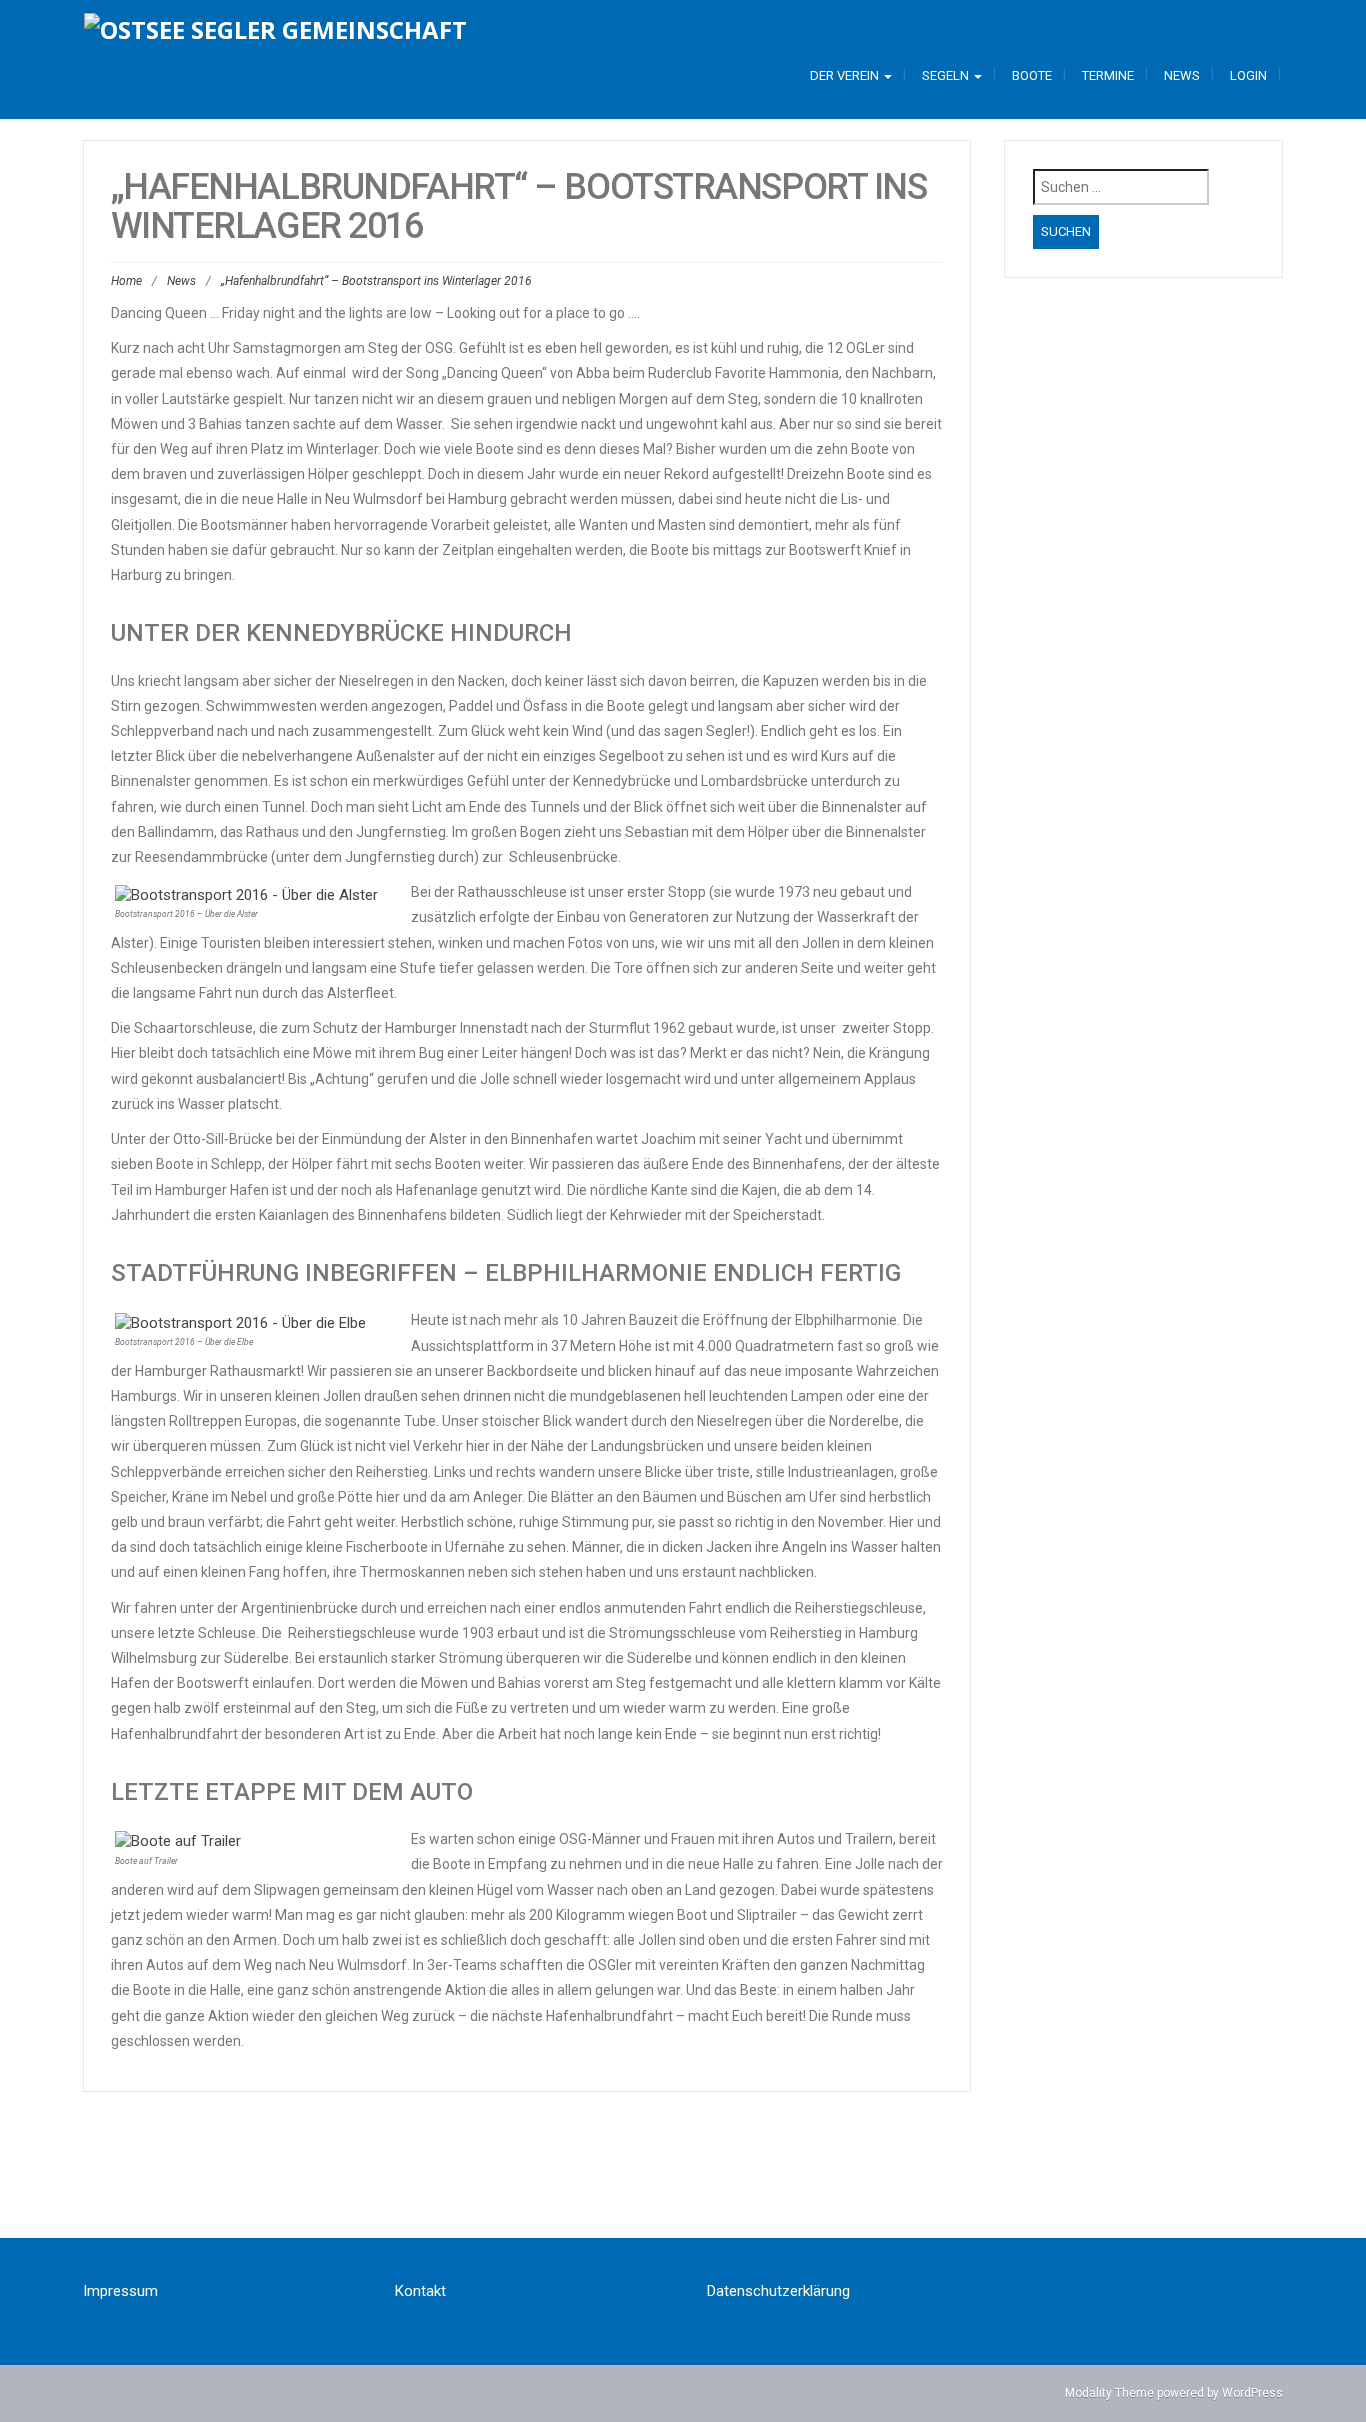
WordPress (1252, 2393)
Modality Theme (1109, 2393)
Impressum (120, 2291)
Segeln (947, 75)
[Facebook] (629, 2183)
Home (126, 281)
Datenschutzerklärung (778, 2291)
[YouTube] (737, 2183)
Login (1248, 75)
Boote (1032, 75)
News (1182, 75)
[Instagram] (683, 2183)
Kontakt (420, 2291)
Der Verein (846, 75)
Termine (1108, 75)
